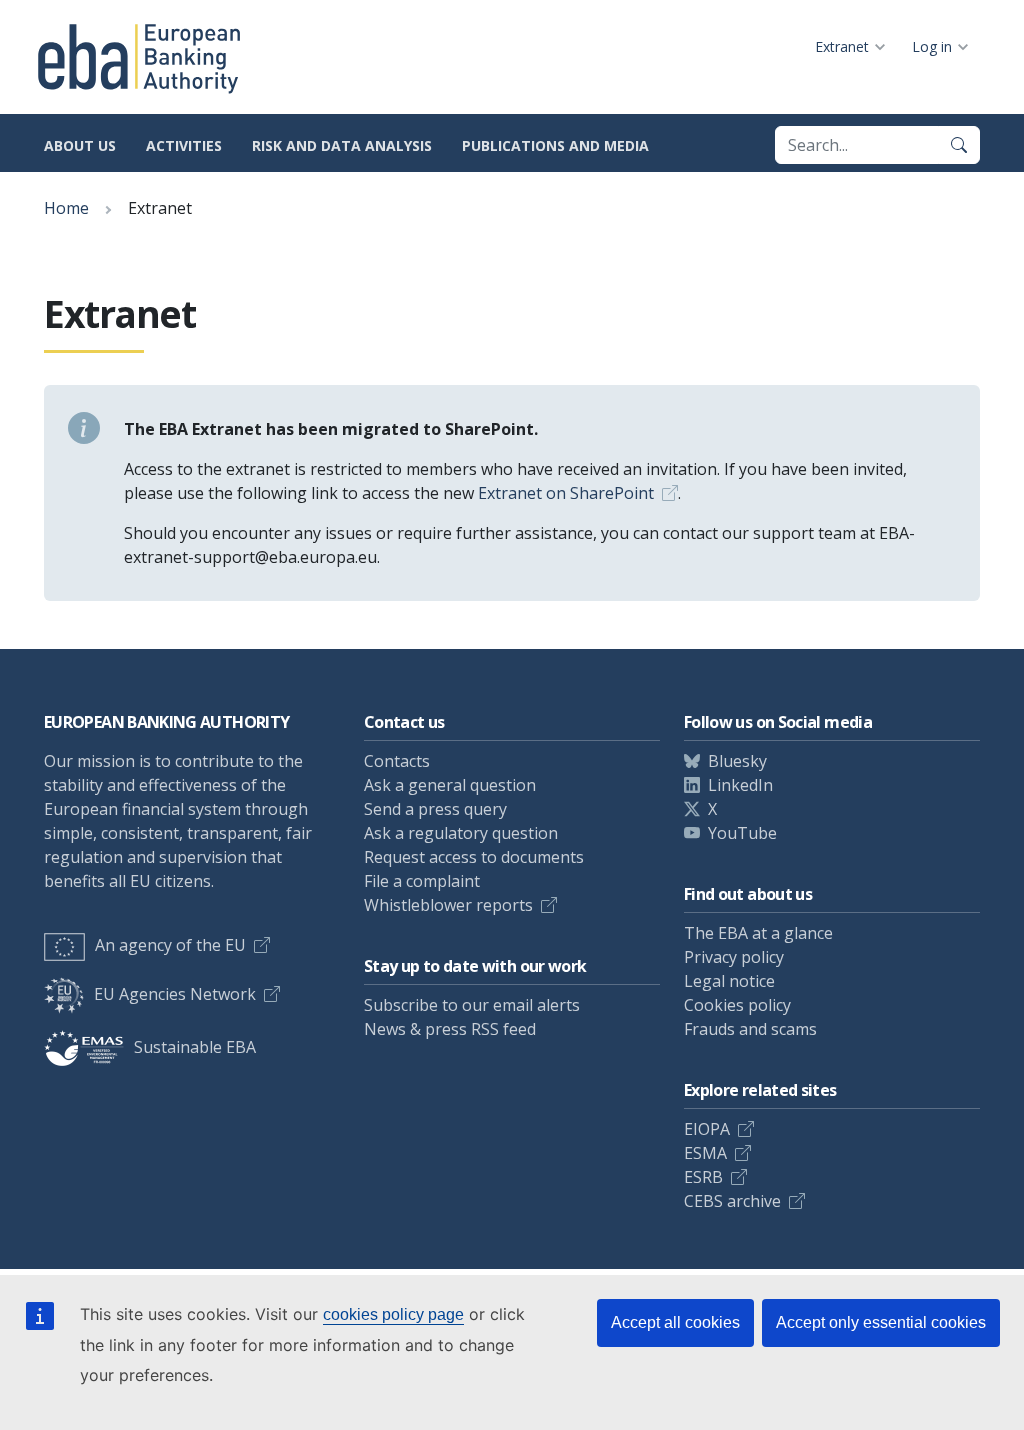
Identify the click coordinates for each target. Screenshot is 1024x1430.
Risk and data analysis (342, 145)
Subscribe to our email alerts (472, 1005)
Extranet (842, 46)
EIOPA (707, 1129)
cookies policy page (393, 1314)
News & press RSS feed (450, 1029)
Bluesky (737, 761)
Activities (184, 145)
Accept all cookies (675, 1322)
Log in (932, 46)
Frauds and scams (750, 1029)
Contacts (397, 761)
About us (80, 145)
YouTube (742, 833)
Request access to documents (474, 857)
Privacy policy (734, 957)
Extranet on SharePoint (566, 493)
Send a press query (435, 809)
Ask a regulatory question (461, 833)
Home (66, 208)
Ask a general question (450, 785)
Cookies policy (737, 1005)
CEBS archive (732, 1201)
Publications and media (555, 145)
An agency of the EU (170, 945)
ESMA (705, 1153)
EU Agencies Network (175, 994)
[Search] (959, 145)
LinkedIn (740, 785)
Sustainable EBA (195, 1047)
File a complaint (422, 881)
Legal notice (729, 981)
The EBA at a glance (758, 933)
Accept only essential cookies (881, 1322)
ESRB (703, 1177)
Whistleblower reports (448, 905)
